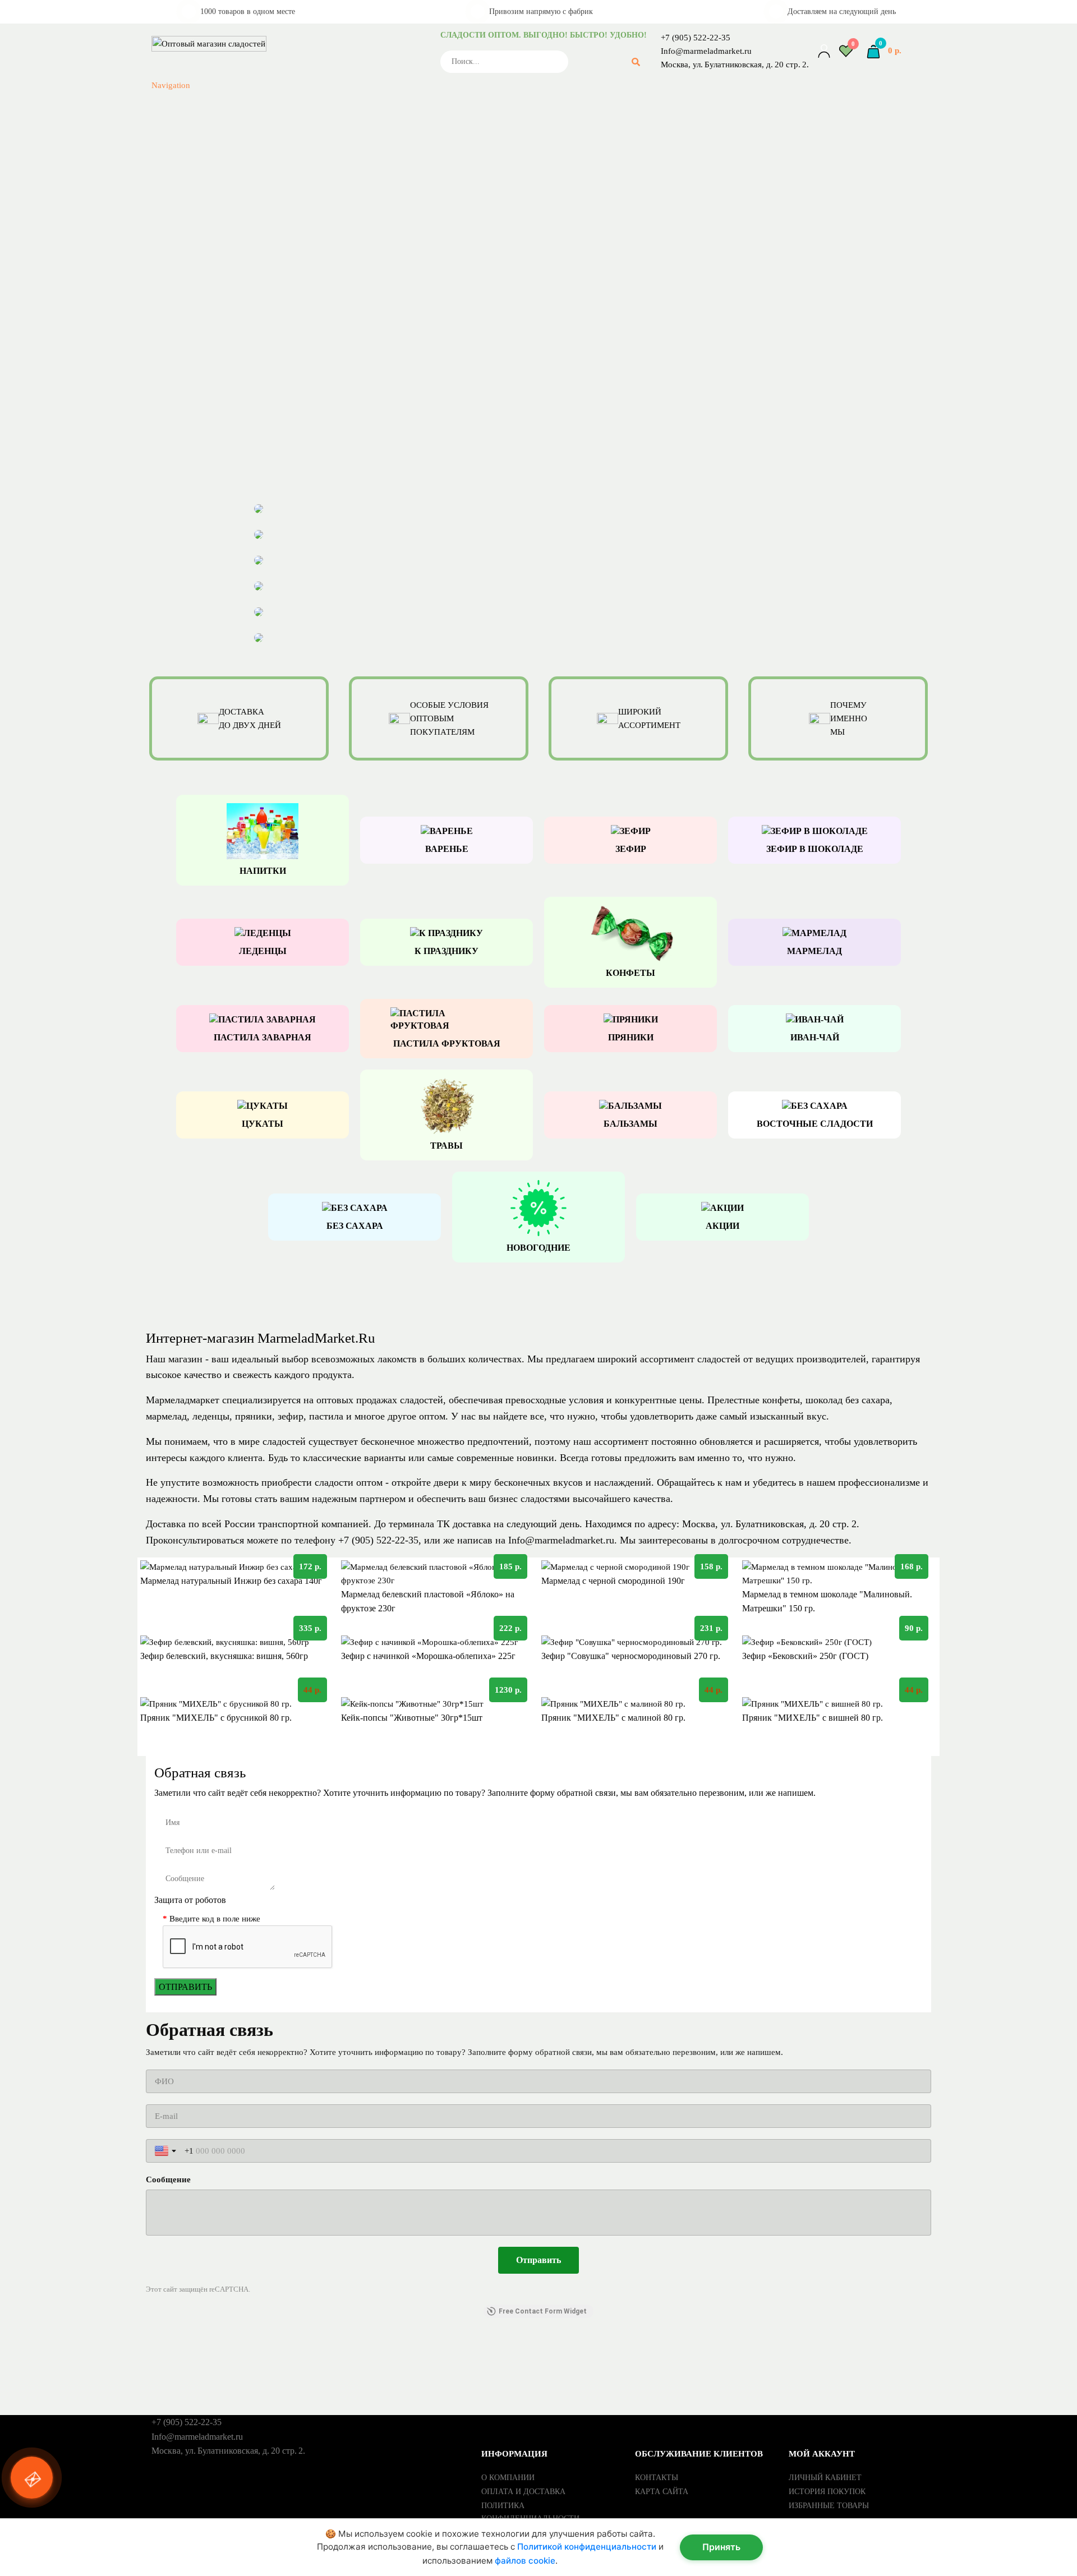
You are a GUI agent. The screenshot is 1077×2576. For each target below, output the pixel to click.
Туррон (348, 214)
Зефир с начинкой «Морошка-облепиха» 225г (428, 1656)
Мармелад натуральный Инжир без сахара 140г (231, 1581)
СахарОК (348, 147)
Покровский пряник (348, 93)
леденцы (211, 1416)
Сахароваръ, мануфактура (348, 133)
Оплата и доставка (523, 2492)
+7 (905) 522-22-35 (696, 38)
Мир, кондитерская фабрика (348, 39)
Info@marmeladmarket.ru (706, 51)
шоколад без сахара (848, 1400)
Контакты (657, 2478)
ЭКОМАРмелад (348, 268)
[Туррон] (539, 543)
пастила (328, 1416)
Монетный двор (348, 53)
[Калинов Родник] (539, 569)
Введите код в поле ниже (215, 1919)
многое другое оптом (400, 1416)
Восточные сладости (348, 335)
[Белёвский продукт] (539, 517)
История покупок (827, 2492)
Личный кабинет (825, 2478)
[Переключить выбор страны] (167, 2151)
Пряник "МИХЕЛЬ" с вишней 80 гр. (813, 1718)
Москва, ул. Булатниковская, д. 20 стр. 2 (769, 1524)
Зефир (348, 362)
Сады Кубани (348, 120)
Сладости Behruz (348, 187)
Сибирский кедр (348, 160)
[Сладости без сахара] (539, 646)
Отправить (185, 1987)
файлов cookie (525, 2561)
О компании (508, 2478)
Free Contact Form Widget (543, 2311)
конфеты (781, 1400)
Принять (721, 2547)
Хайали (348, 241)
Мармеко (348, 12)
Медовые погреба (348, 26)
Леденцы (348, 403)
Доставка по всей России (201, 1524)
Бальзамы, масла (348, 308)
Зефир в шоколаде (348, 376)
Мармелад (348, 416)
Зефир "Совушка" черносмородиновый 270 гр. (631, 1656)
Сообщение (168, 2179)
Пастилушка (348, 80)
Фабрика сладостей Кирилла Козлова (348, 228)
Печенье (348, 470)
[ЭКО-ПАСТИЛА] (539, 595)
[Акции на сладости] (539, 620)
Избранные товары (829, 2506)
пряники (254, 1416)
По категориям (232, 295)
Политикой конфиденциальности (587, 2547)
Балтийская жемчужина (348, 255)
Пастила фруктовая (348, 457)
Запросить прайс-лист (222, 349)
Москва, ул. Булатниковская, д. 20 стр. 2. (735, 64)
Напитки (348, 430)
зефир (291, 1416)
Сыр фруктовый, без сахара (348, 497)
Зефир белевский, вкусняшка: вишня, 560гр (224, 1656)
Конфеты (348, 389)
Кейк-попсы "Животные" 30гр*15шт (412, 1718)
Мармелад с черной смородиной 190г (613, 1581)
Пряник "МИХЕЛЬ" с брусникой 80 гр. (216, 1718)
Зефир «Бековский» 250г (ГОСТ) (805, 1656)
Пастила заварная (348, 443)
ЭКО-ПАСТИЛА (348, 282)
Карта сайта (662, 2492)
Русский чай (348, 107)
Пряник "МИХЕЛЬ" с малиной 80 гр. (613, 1718)
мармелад (166, 1416)
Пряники (348, 483)
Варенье (348, 322)
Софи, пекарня (348, 201)
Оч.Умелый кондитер (348, 66)
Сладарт (348, 174)
